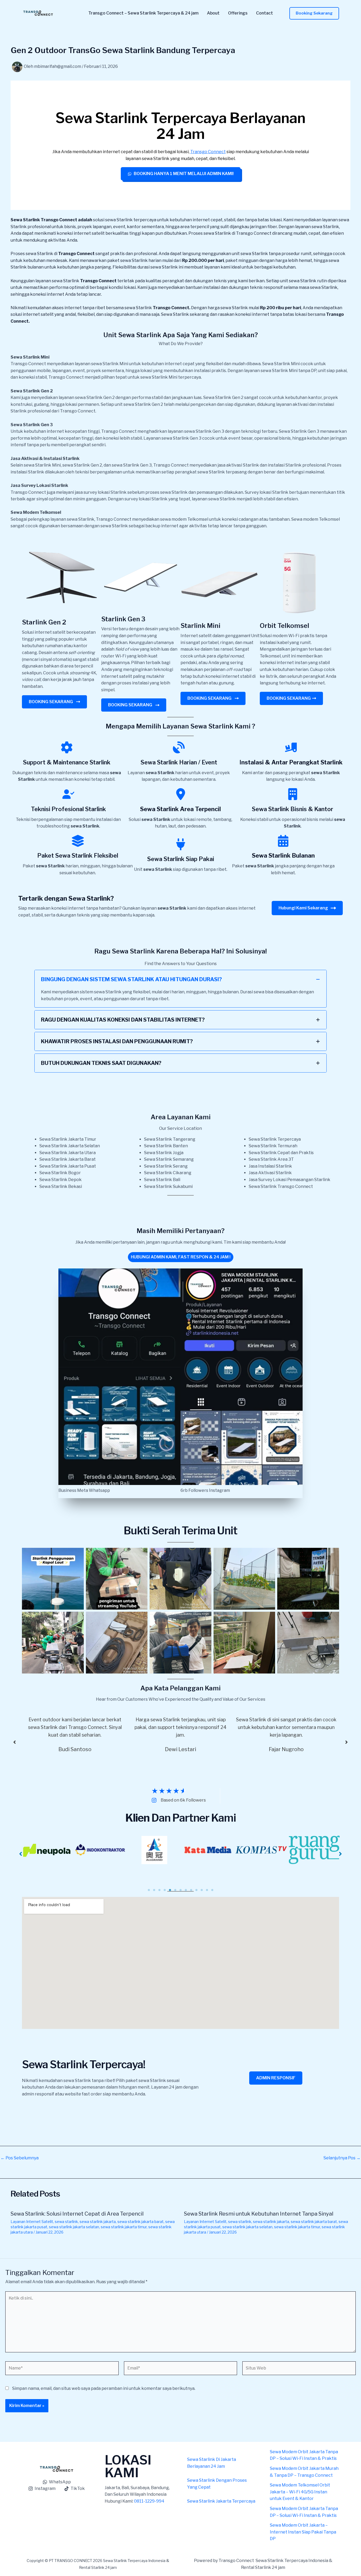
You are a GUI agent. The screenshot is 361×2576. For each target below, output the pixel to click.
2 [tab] (154, 1890)
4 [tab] (165, 1890)
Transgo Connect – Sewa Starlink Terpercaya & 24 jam (143, 13)
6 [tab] (175, 1890)
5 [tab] (170, 1890)
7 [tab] (181, 1890)
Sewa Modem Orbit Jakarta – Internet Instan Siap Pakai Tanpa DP (303, 2532)
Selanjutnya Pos (342, 2158)
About (213, 13)
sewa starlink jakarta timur (124, 2227)
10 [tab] (196, 1890)
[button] (314, 13)
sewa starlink (66, 2222)
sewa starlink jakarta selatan (74, 2227)
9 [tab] (191, 1890)
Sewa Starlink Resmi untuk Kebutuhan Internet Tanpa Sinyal (259, 2214)
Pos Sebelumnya (20, 2158)
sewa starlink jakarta (98, 2222)
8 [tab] (186, 1890)
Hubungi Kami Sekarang (303, 908)
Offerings (238, 13)
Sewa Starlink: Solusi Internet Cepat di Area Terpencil (77, 2214)
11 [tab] (202, 1890)
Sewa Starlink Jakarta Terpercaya (221, 2501)
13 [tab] (212, 1890)
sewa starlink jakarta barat (140, 2222)
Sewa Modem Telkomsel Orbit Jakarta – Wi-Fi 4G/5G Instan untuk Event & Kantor (300, 2492)
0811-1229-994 (149, 2501)
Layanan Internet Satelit (32, 2222)
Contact (265, 13)
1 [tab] (149, 1890)
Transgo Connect (208, 152)
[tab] (181, 989)
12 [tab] (207, 1890)
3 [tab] (159, 1890)
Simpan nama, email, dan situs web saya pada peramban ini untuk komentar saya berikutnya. (104, 2388)
